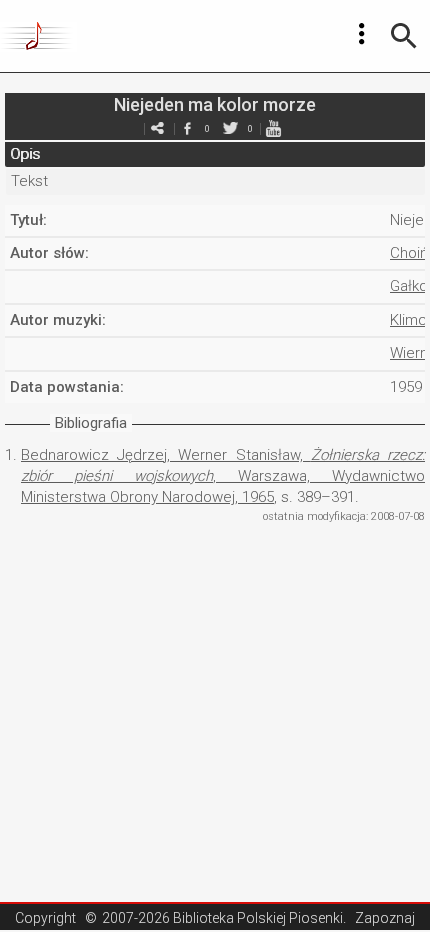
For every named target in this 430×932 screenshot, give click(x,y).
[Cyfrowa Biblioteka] (38, 36)
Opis (25, 154)
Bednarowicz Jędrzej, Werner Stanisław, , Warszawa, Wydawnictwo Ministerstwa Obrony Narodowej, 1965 (223, 476)
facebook (187, 128)
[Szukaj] (404, 36)
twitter (230, 128)
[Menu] (362, 34)
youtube (273, 128)
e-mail (157, 128)
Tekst (29, 181)
